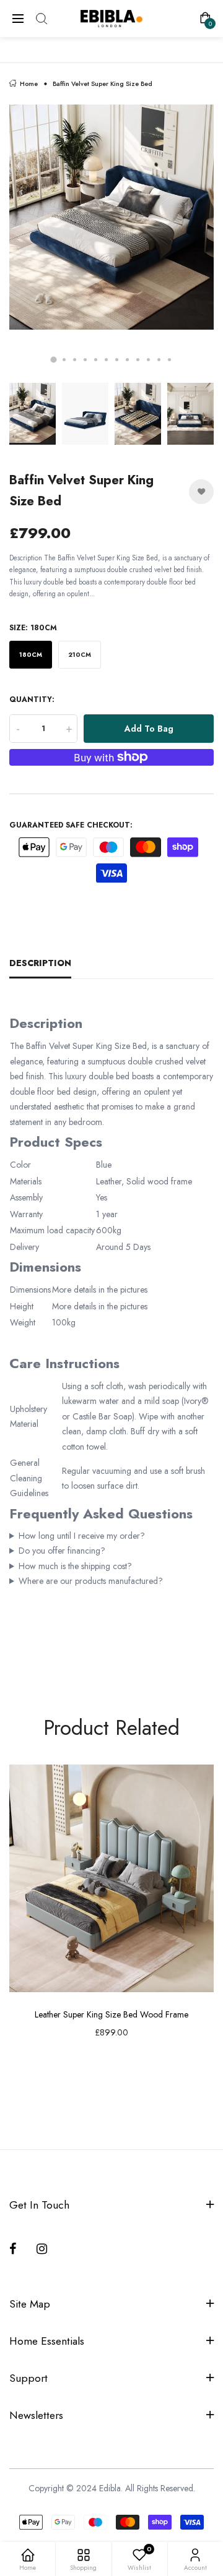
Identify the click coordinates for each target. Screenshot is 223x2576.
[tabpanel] (111, 241)
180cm (31, 655)
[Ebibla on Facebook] (15, 2249)
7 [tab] (117, 360)
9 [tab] (138, 360)
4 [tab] (85, 360)
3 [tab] (75, 360)
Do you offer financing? (62, 1551)
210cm (80, 655)
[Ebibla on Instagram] (43, 2249)
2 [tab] (64, 360)
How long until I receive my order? (82, 1536)
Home (29, 84)
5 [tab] (96, 360)
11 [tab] (159, 360)
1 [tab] (54, 359)
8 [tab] (127, 360)
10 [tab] (148, 360)
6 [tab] (106, 360)
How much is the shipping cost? (75, 1566)
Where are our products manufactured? (91, 1581)
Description (40, 963)
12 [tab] (169, 360)
